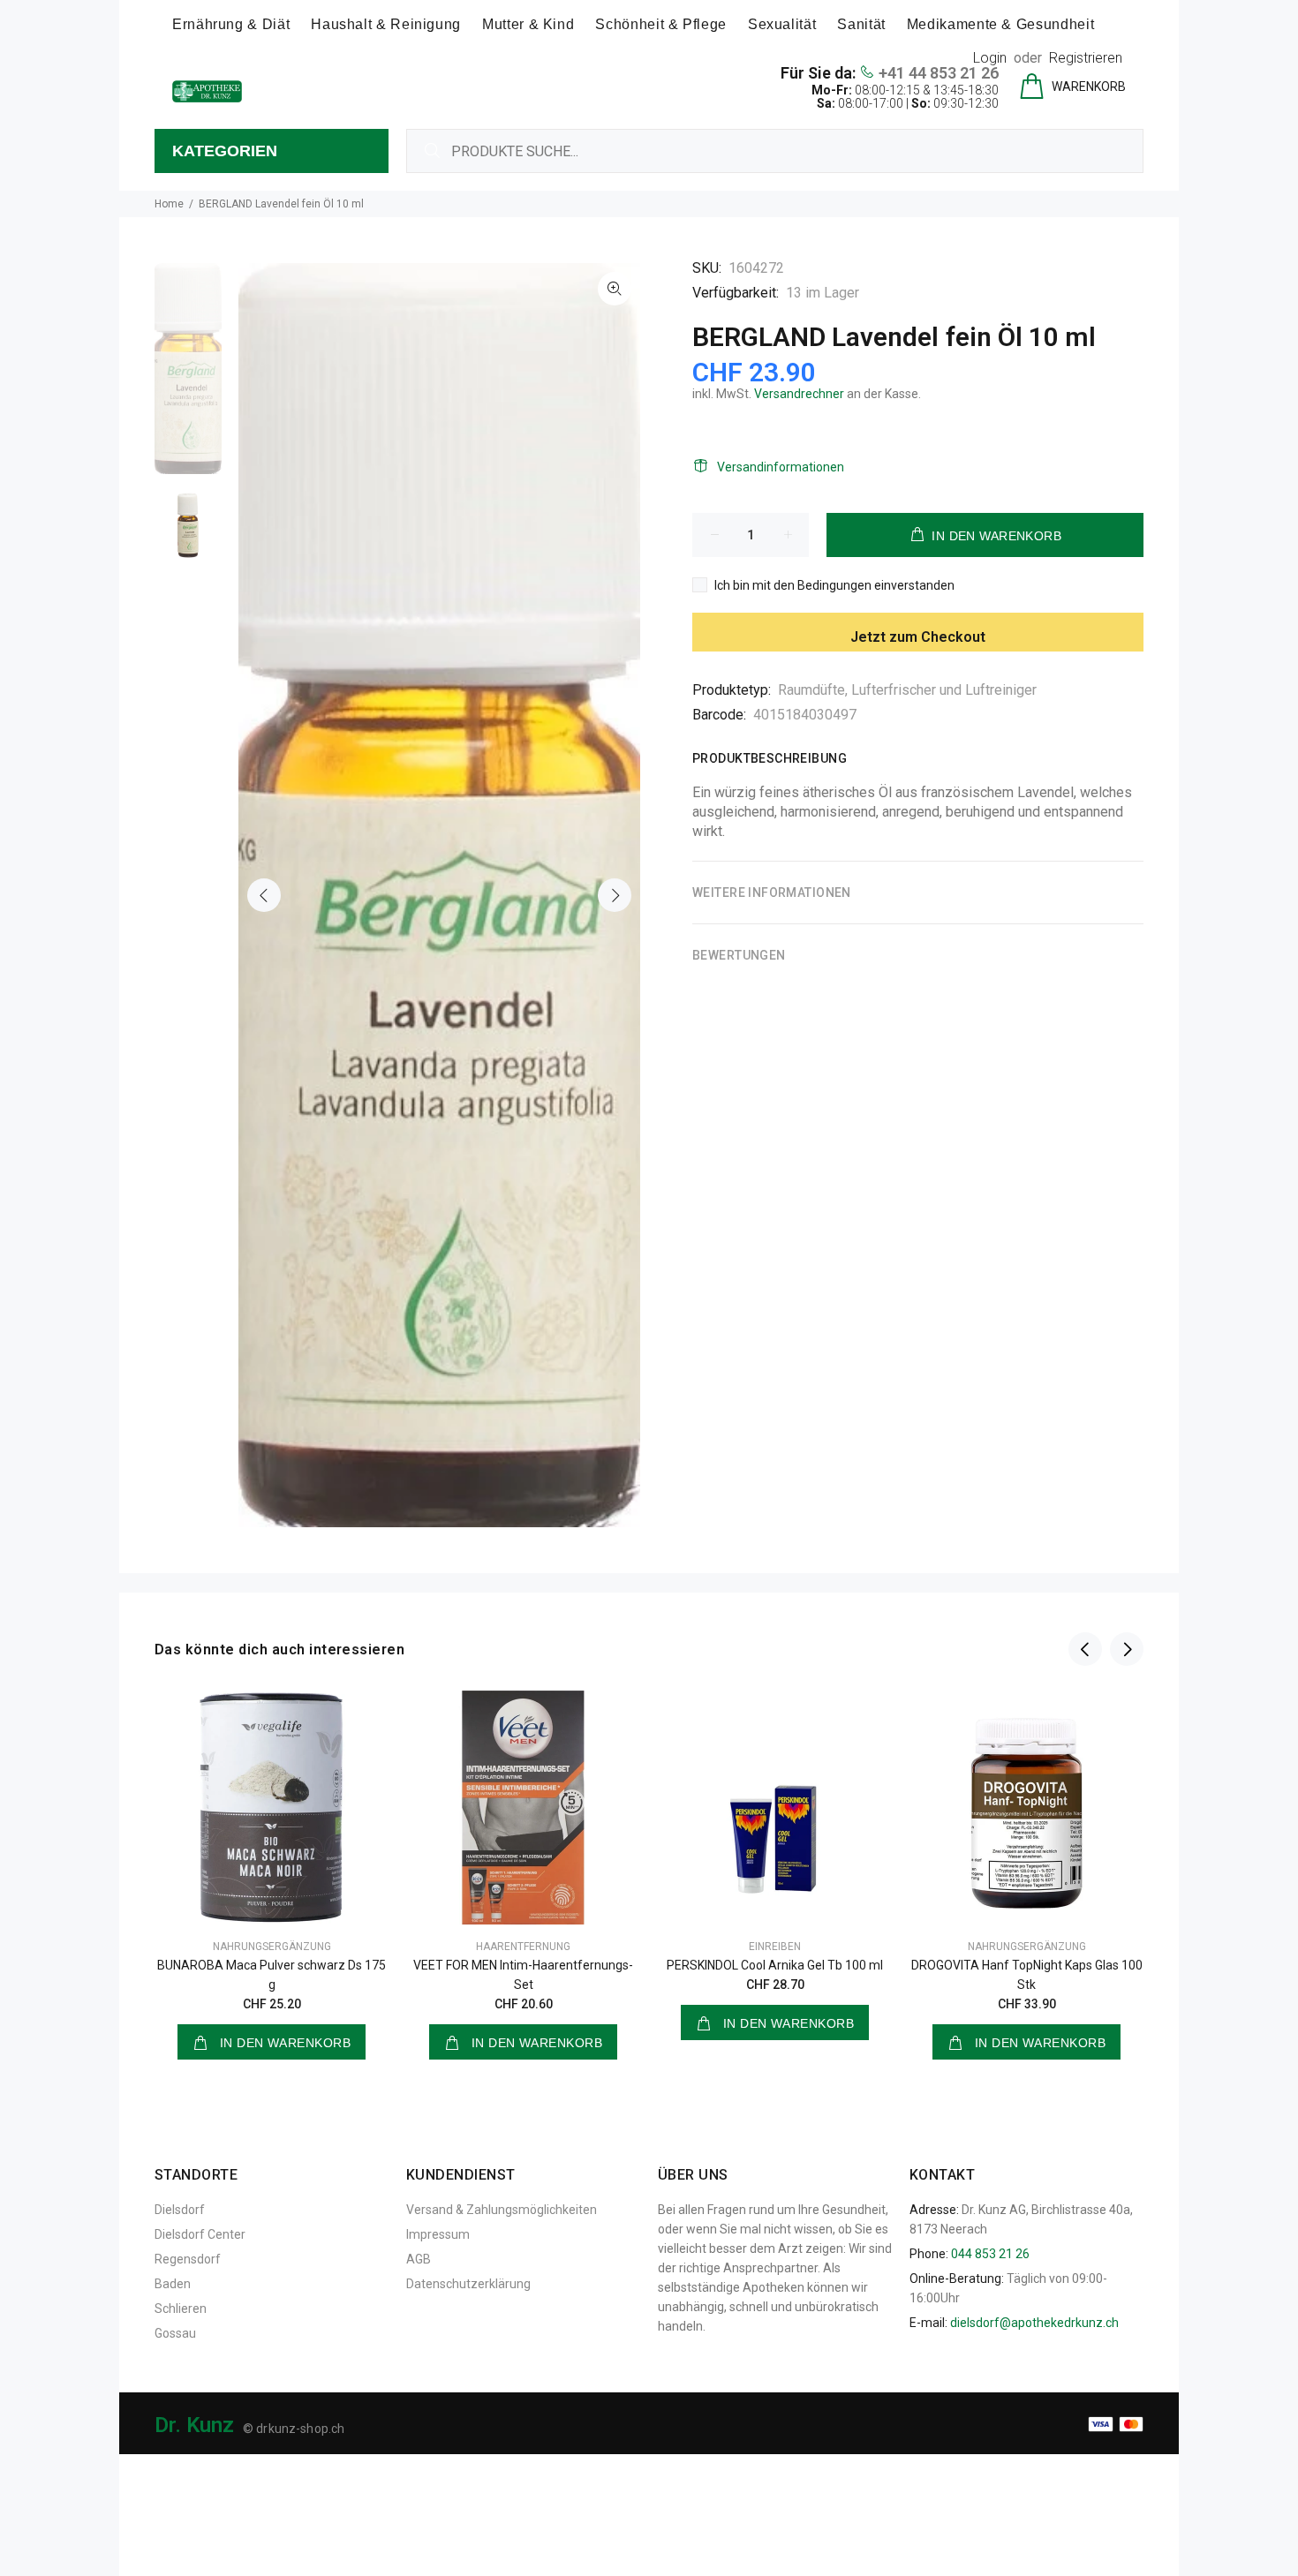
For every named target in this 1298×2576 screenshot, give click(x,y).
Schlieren (181, 2309)
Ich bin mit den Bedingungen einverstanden (834, 585)
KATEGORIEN (225, 151)
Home (169, 204)
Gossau (175, 2333)
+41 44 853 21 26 (939, 73)
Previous (264, 895)
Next (615, 895)
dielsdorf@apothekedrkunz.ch (1034, 2323)
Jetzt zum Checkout (918, 637)
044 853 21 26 (990, 2254)
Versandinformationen (781, 467)
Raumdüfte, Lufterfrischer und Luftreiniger (907, 690)
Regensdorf (188, 2259)
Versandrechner (799, 394)
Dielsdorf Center (200, 2234)
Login (990, 58)
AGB (419, 2259)
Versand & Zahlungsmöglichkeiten (502, 2210)
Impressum (438, 2234)
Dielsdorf (180, 2210)
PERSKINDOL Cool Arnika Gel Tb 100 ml (775, 1965)
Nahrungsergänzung (272, 1947)
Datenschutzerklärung (468, 2284)
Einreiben (775, 1947)
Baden (173, 2284)
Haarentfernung (523, 1947)
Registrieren (1086, 58)
